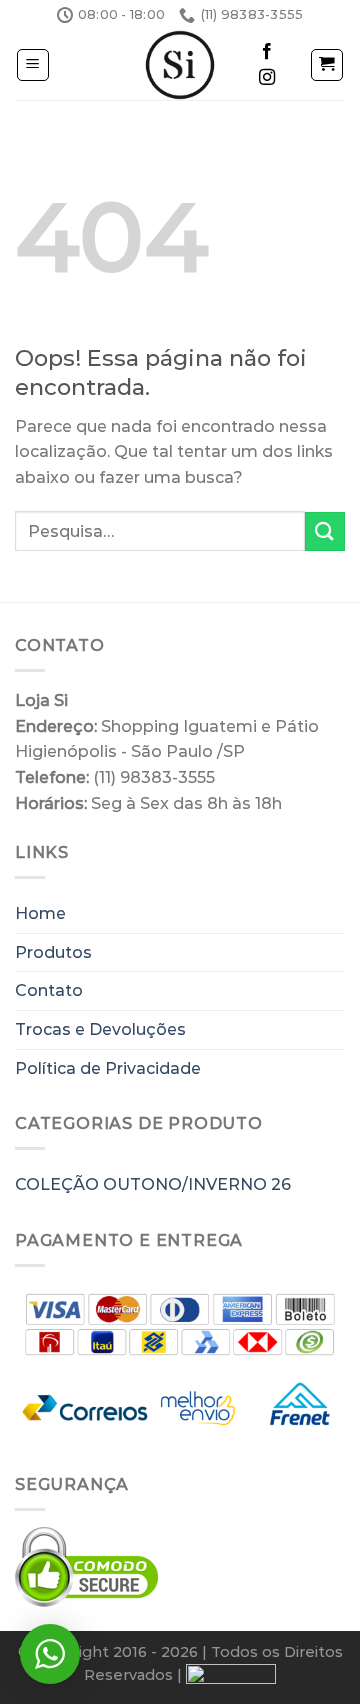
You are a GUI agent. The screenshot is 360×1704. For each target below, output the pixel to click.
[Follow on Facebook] (267, 52)
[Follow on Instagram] (267, 78)
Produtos (53, 952)
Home (40, 913)
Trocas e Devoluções (100, 1029)
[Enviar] (325, 531)
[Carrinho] (327, 65)
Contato (49, 990)
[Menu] (33, 65)
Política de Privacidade (108, 1068)
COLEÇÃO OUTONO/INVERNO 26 (153, 1184)
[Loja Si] (180, 65)
